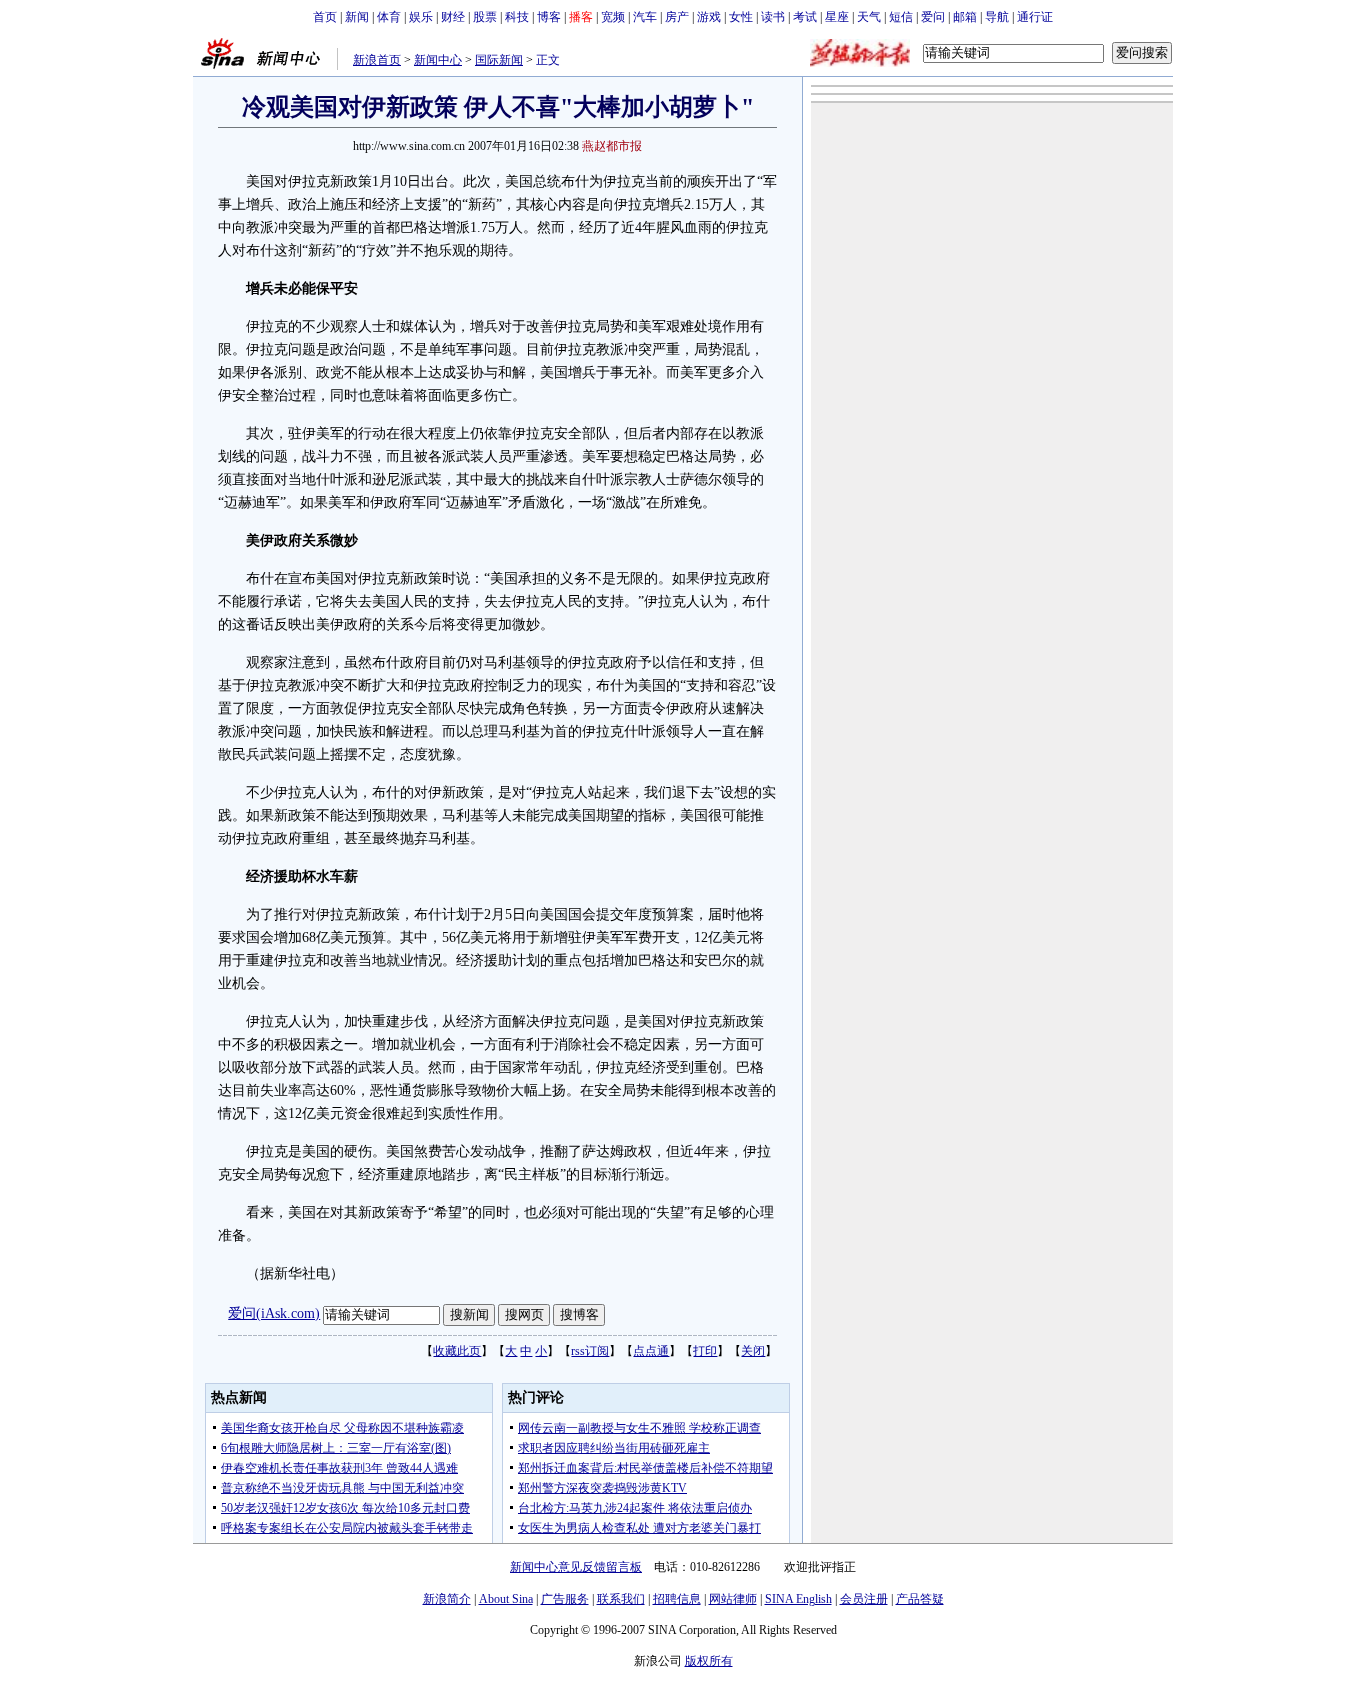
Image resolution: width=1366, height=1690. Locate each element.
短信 (901, 17)
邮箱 (965, 17)
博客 (549, 17)
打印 (705, 1351)
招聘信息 (677, 1599)
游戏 (709, 17)
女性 (741, 17)
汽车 (645, 17)
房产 (677, 17)
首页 (325, 17)
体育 (389, 17)
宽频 (613, 17)
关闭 (753, 1351)
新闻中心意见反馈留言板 (576, 1567)
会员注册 (864, 1599)
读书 (773, 17)
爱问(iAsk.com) (274, 1313)
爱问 (933, 17)
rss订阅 (590, 1351)
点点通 (651, 1351)
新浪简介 (447, 1599)
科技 (517, 17)
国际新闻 (499, 60)
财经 (453, 17)
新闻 (357, 17)
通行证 (1035, 17)
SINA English (798, 1599)
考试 (805, 17)
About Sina (506, 1599)
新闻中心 (438, 60)
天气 (869, 17)
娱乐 (421, 17)
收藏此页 (457, 1351)
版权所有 (709, 1661)
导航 (997, 17)
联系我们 (621, 1599)
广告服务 (565, 1599)
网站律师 (733, 1599)
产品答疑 (920, 1599)
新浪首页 (377, 60)
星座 (837, 17)
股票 (485, 17)
